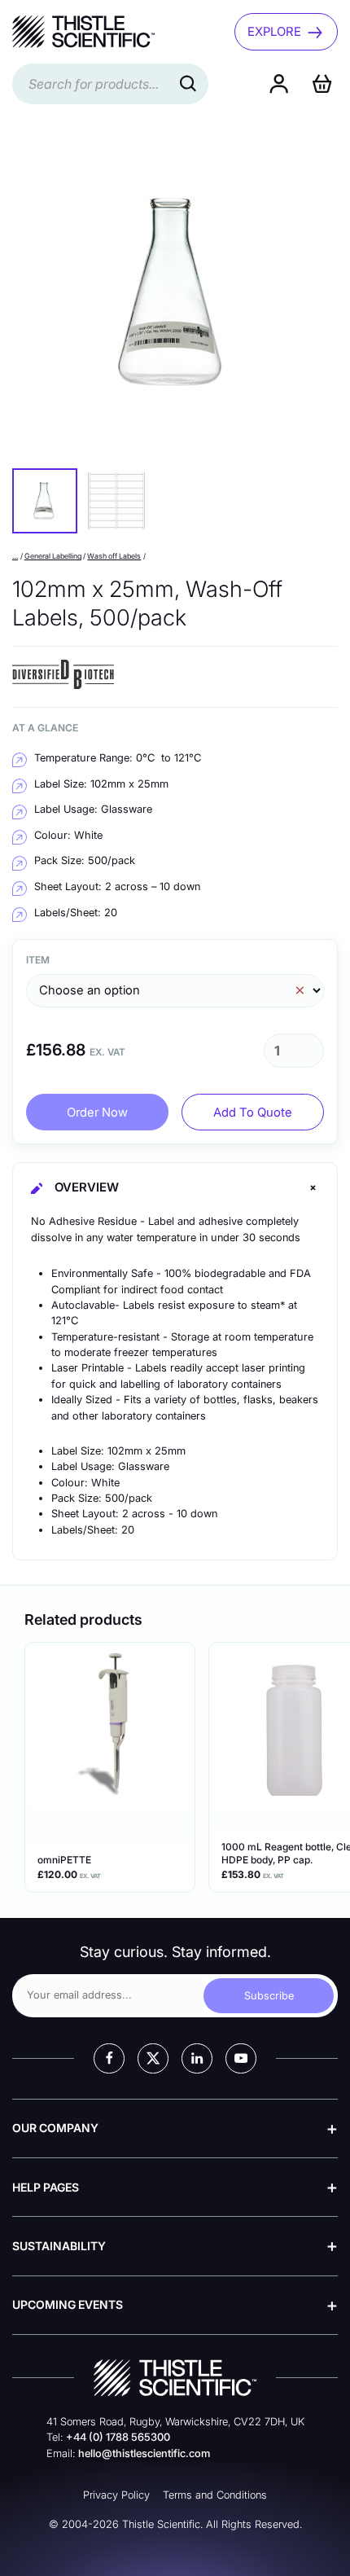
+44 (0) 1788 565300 (118, 2437)
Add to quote (253, 1112)
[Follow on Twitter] (153, 2059)
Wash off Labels (114, 556)
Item (38, 960)
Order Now (97, 1112)
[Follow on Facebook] (109, 2059)
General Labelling (53, 556)
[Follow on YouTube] (241, 2059)
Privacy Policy (116, 2495)
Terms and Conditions (215, 2495)
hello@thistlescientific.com (144, 2453)
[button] (45, 501)
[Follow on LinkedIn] (197, 2059)
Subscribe (269, 1996)
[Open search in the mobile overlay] (110, 84)
